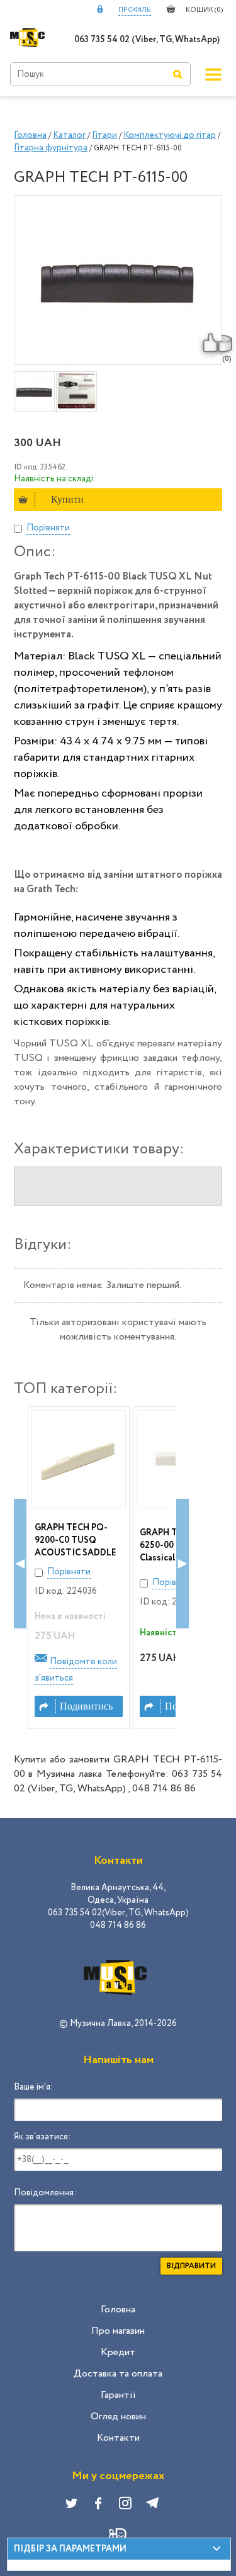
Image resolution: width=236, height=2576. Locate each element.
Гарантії (118, 2395)
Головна (30, 135)
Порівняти (48, 528)
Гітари (104, 135)
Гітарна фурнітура (51, 148)
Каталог (69, 135)
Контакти (118, 2438)
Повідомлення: (45, 2193)
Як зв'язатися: (42, 2137)
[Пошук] (177, 74)
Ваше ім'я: (33, 2087)
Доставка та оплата (118, 2374)
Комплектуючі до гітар (170, 135)
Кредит (118, 2352)
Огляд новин (118, 2416)
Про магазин (118, 2331)
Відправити (191, 2266)
